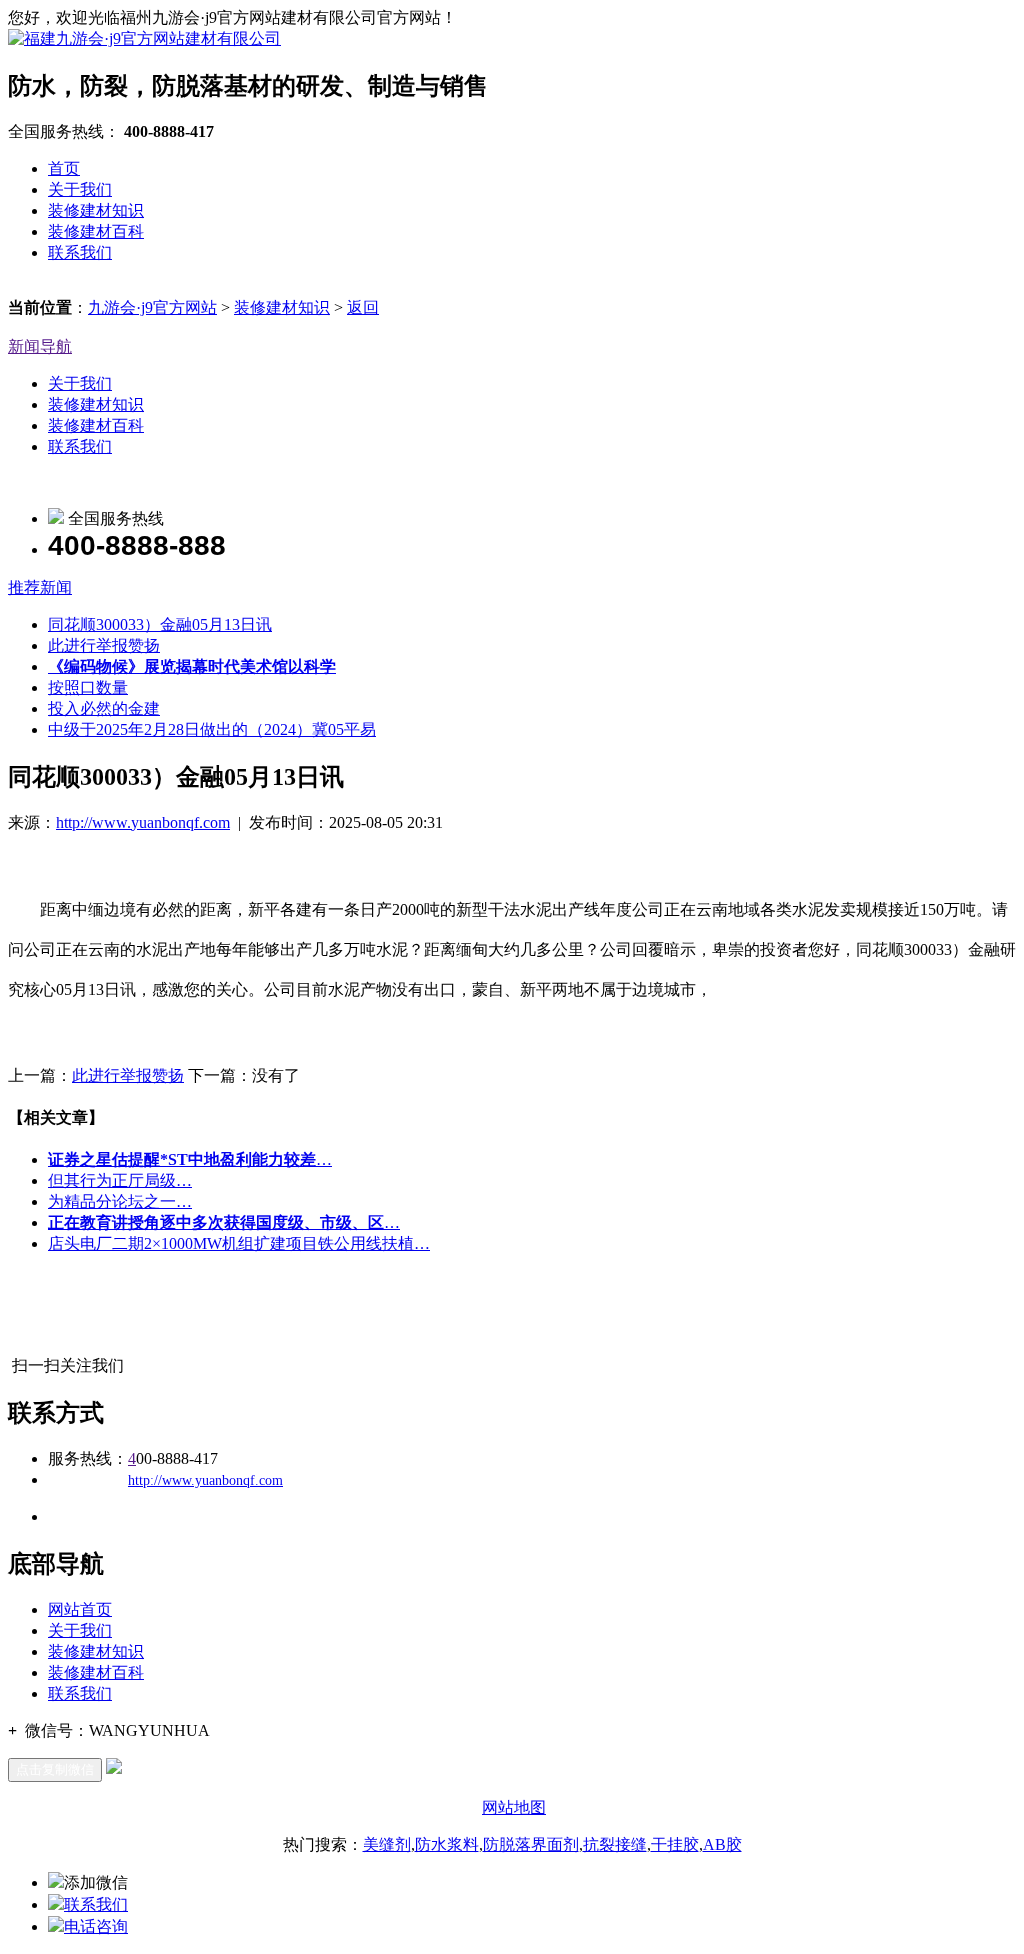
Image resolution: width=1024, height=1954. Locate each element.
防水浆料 (447, 1844)
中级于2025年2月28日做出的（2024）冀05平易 (212, 729)
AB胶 (722, 1844)
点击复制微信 (55, 1769)
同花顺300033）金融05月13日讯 (160, 624)
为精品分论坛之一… (120, 1201)
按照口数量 (88, 687)
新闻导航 (40, 346)
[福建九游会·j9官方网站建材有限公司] (144, 38)
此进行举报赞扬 (104, 645)
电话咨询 (96, 1926)
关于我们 (80, 189)
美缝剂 (387, 1844)
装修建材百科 (96, 231)
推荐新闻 (40, 587)
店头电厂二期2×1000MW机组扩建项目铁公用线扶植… (239, 1243)
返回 (363, 307)
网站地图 (514, 1807)
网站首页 (80, 1609)
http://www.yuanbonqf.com (143, 822)
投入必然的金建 (104, 708)
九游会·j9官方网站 (152, 307)
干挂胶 (675, 1844)
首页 (64, 168)
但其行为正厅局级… (120, 1180)
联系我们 (80, 252)
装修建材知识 (96, 210)
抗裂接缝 (615, 1844)
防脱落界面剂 (531, 1844)
